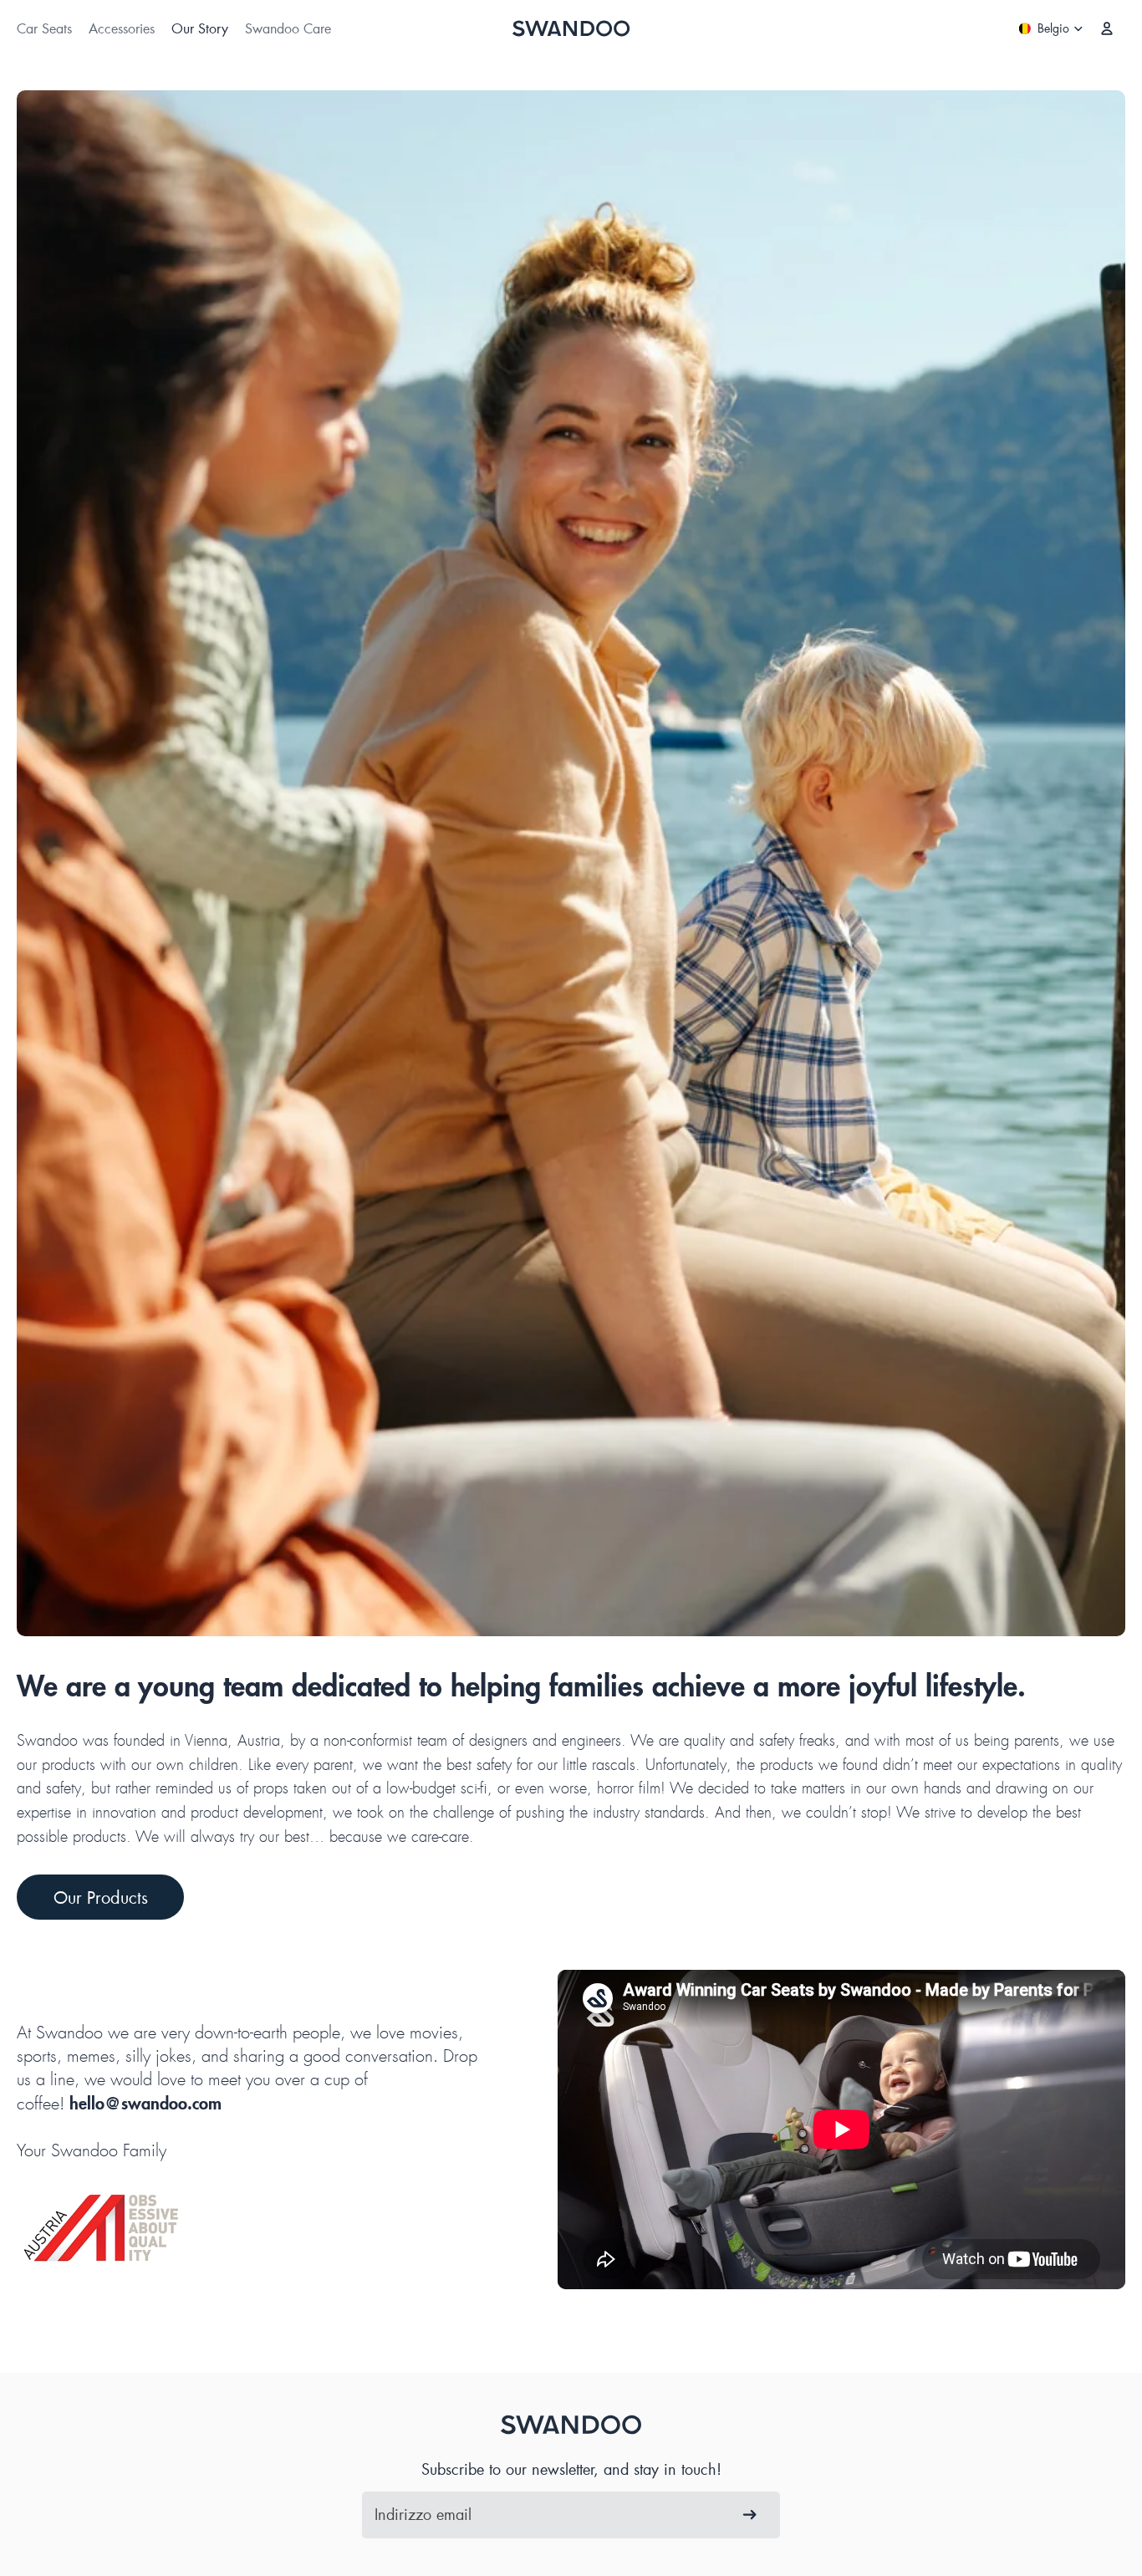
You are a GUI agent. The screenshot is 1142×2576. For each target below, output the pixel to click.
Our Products (101, 1897)
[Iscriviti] (750, 2515)
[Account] (1107, 28)
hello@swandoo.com (145, 2103)
